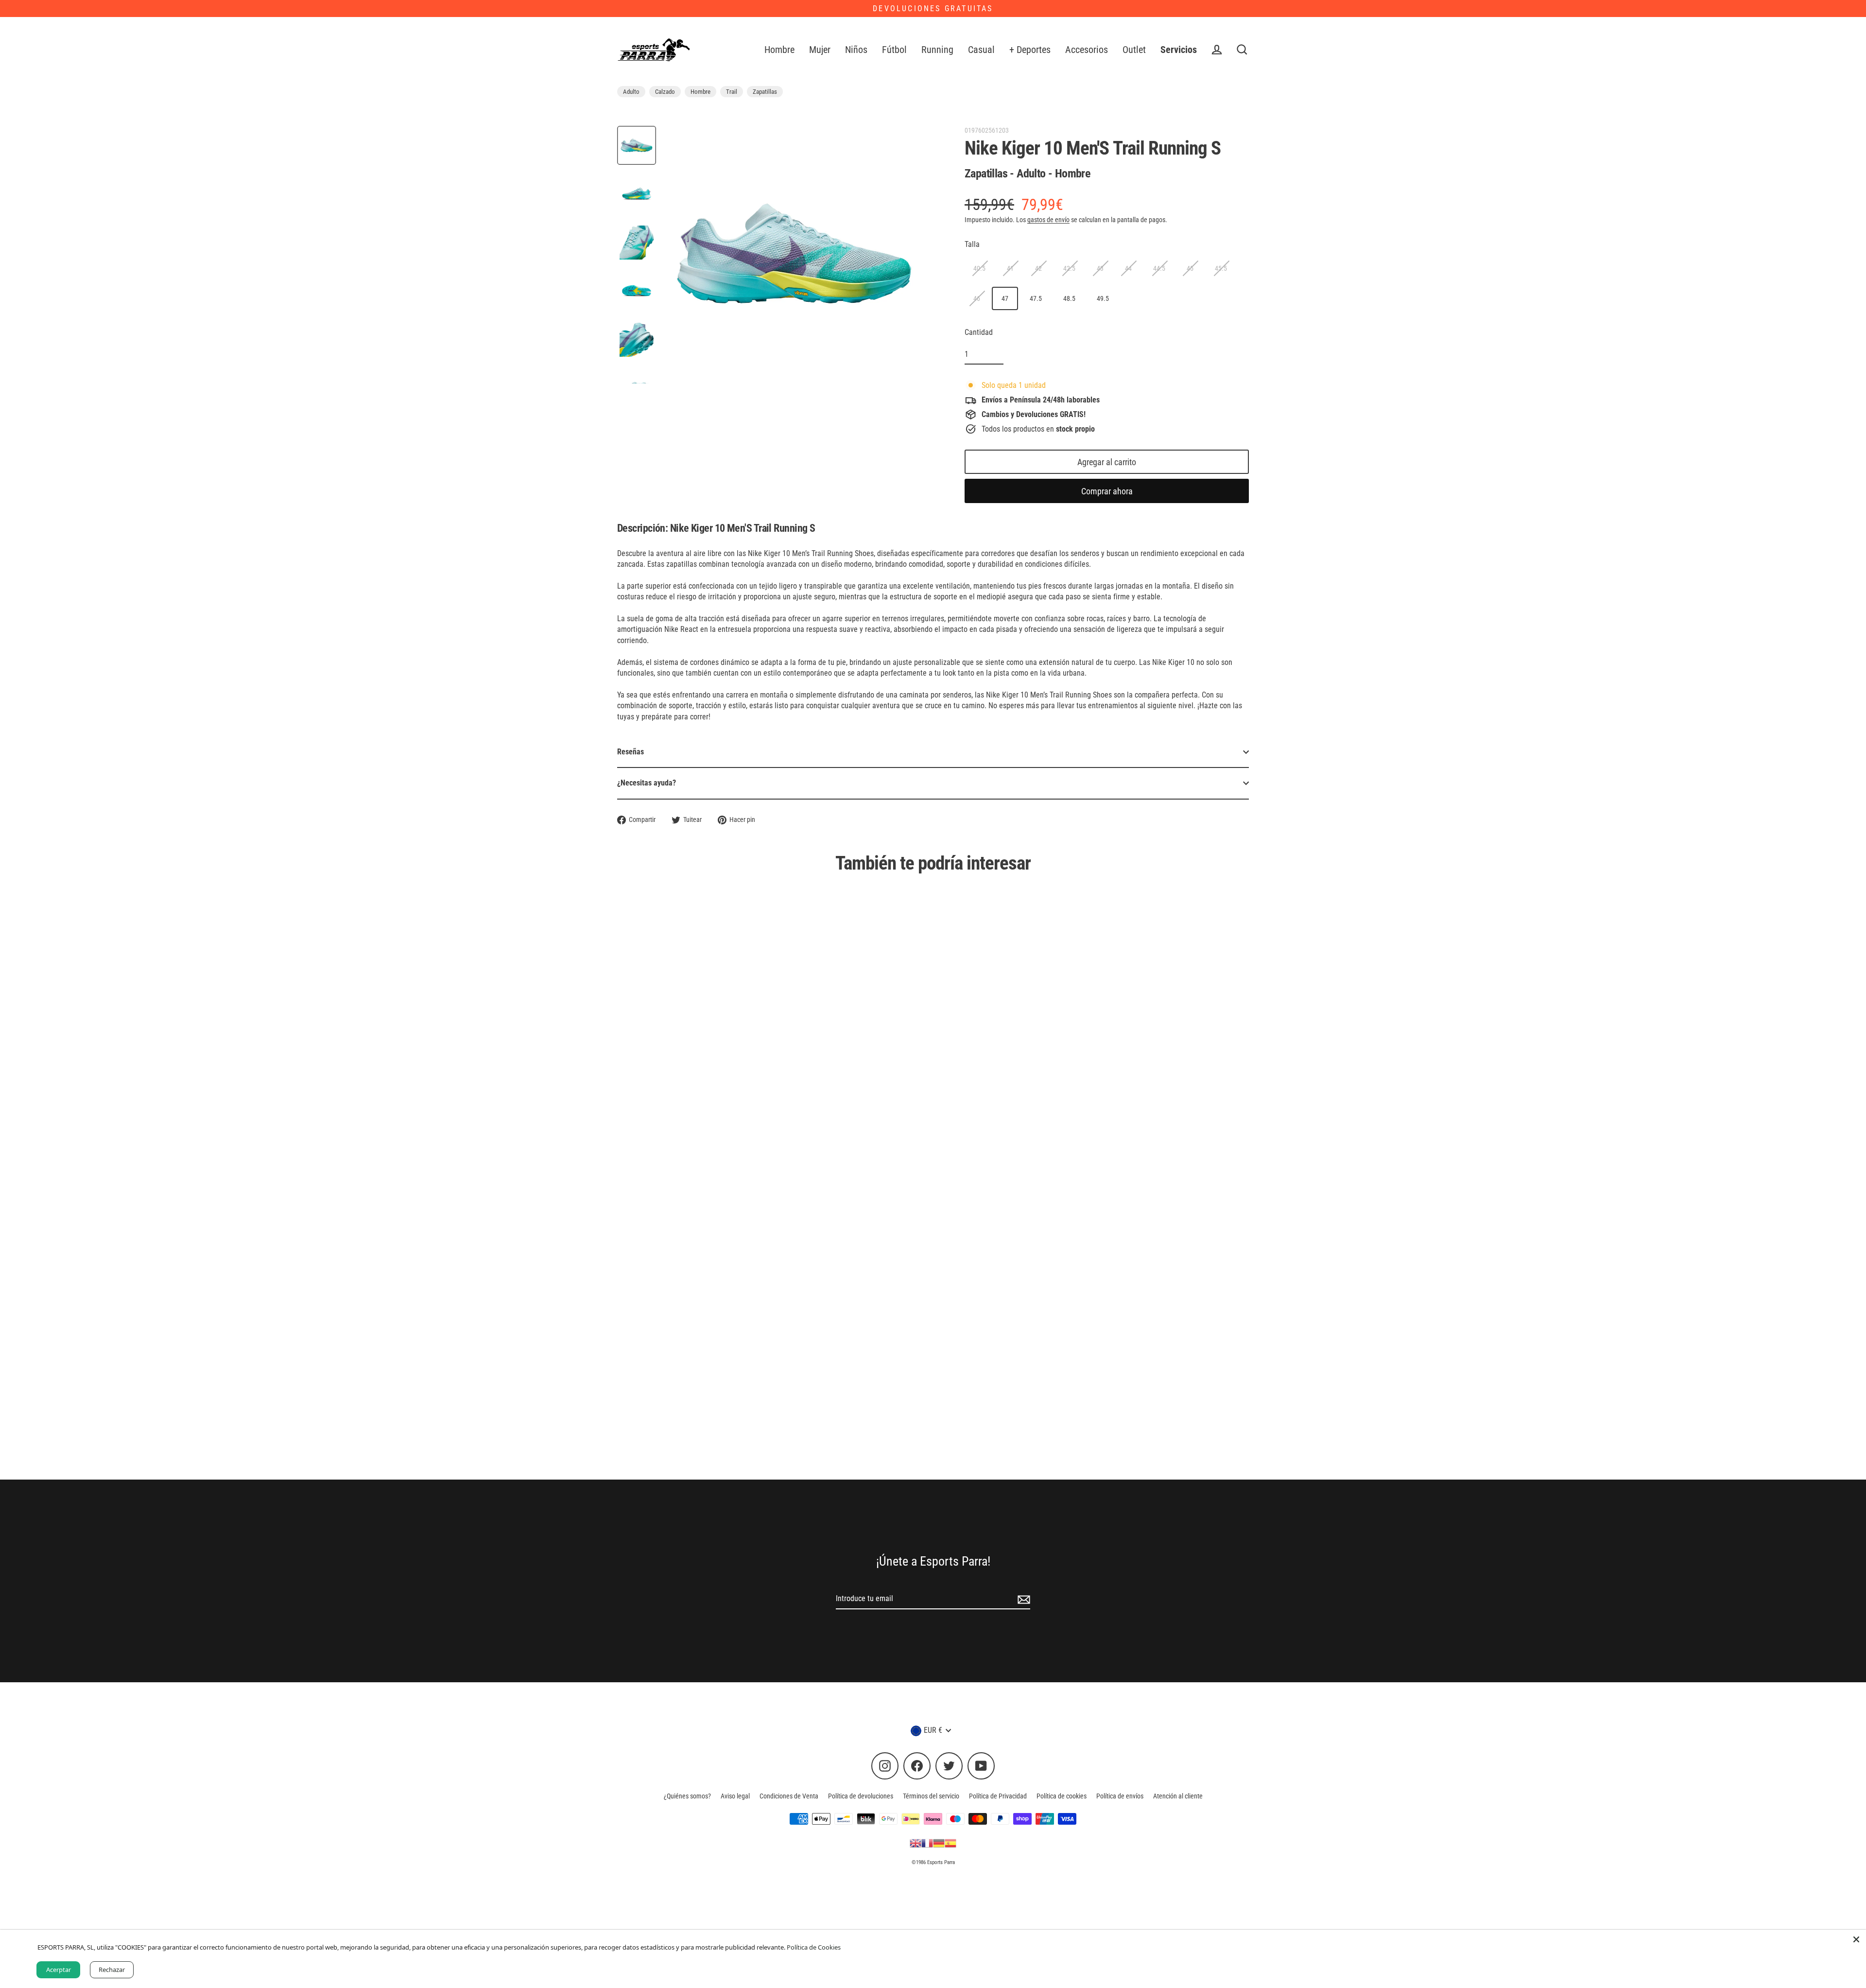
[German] (939, 1843)
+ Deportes (1030, 50)
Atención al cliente (1178, 1796)
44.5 (1159, 268)
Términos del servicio (931, 1796)
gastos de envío (1048, 220)
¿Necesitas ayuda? (647, 783)
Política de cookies (1062, 1796)
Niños (856, 50)
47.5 (1036, 298)
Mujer (820, 50)
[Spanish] (950, 1843)
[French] (927, 1843)
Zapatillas (765, 92)
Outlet (1134, 50)
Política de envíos (1120, 1796)
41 (1010, 268)
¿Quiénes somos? (687, 1796)
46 (977, 298)
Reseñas (631, 752)
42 (1038, 268)
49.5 (1103, 298)
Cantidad (979, 332)
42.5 (1069, 268)
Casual (981, 50)
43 (1100, 268)
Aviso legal (735, 1796)
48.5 (1069, 298)
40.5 (979, 268)
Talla (972, 244)
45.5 (1221, 268)
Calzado (665, 92)
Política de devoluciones (861, 1796)
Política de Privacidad (998, 1796)
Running (937, 50)
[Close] (1856, 1939)
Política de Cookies (814, 1947)
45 (1190, 268)
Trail (732, 92)
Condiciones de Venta (789, 1796)
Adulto (631, 92)
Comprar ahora (1107, 491)
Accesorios (1087, 50)
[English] (916, 1843)
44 (1128, 268)
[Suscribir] (1022, 1599)
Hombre (779, 50)
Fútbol (894, 50)
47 (1005, 298)
